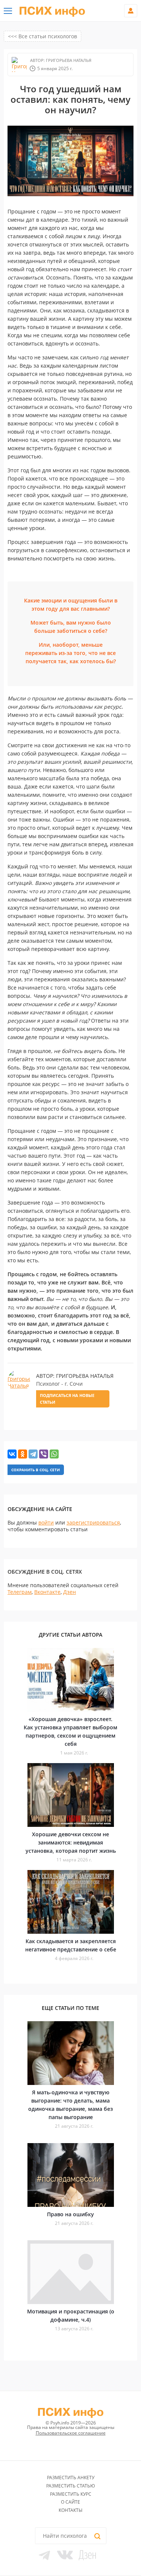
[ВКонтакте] (12, 1454)
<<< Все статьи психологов (42, 36)
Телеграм (20, 1592)
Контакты (70, 2510)
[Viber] (44, 1454)
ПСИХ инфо (52, 11)
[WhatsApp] (54, 1454)
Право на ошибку (70, 2214)
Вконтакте (47, 1592)
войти (46, 1522)
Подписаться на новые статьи (67, 1399)
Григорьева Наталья (68, 60)
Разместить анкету (71, 2478)
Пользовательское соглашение (71, 2433)
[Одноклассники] (23, 1454)
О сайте (70, 2502)
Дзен (70, 1592)
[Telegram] (33, 1454)
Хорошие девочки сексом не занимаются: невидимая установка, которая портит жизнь (71, 1842)
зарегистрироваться (93, 1522)
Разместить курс (71, 2494)
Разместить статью (71, 2486)
